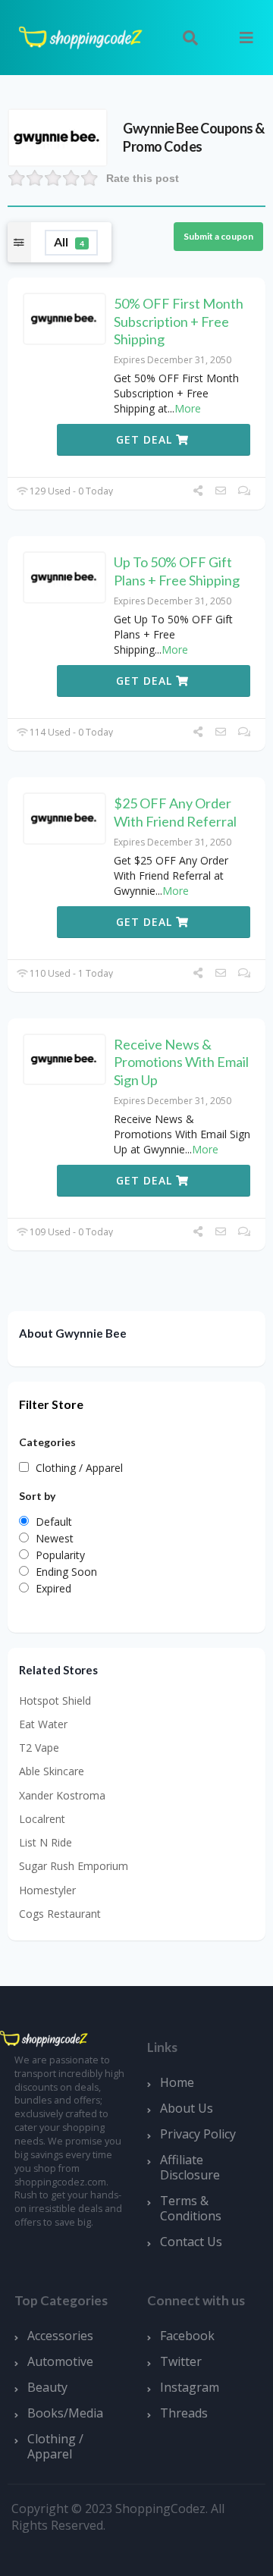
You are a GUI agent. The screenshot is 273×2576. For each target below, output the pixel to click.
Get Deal (146, 439)
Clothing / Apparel (55, 2446)
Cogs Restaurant (60, 1914)
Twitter (181, 2361)
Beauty (47, 2387)
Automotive (60, 2361)
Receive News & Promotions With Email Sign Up (181, 1062)
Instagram (190, 2387)
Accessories (60, 2336)
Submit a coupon (218, 236)
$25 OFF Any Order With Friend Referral (175, 812)
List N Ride (45, 1842)
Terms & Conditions (191, 2208)
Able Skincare (52, 1771)
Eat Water (43, 1724)
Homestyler (47, 1890)
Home (177, 2082)
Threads (184, 2413)
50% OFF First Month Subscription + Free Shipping (179, 321)
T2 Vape (39, 1748)
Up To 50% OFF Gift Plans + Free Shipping (177, 571)
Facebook (187, 2336)
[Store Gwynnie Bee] (58, 136)
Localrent (42, 1819)
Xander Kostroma (62, 1795)
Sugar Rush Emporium (74, 1866)
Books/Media (65, 2413)
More (188, 408)
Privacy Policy (198, 2134)
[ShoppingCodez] (80, 36)
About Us (187, 2108)
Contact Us (191, 2242)
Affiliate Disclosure (190, 2167)
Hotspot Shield (55, 1701)
